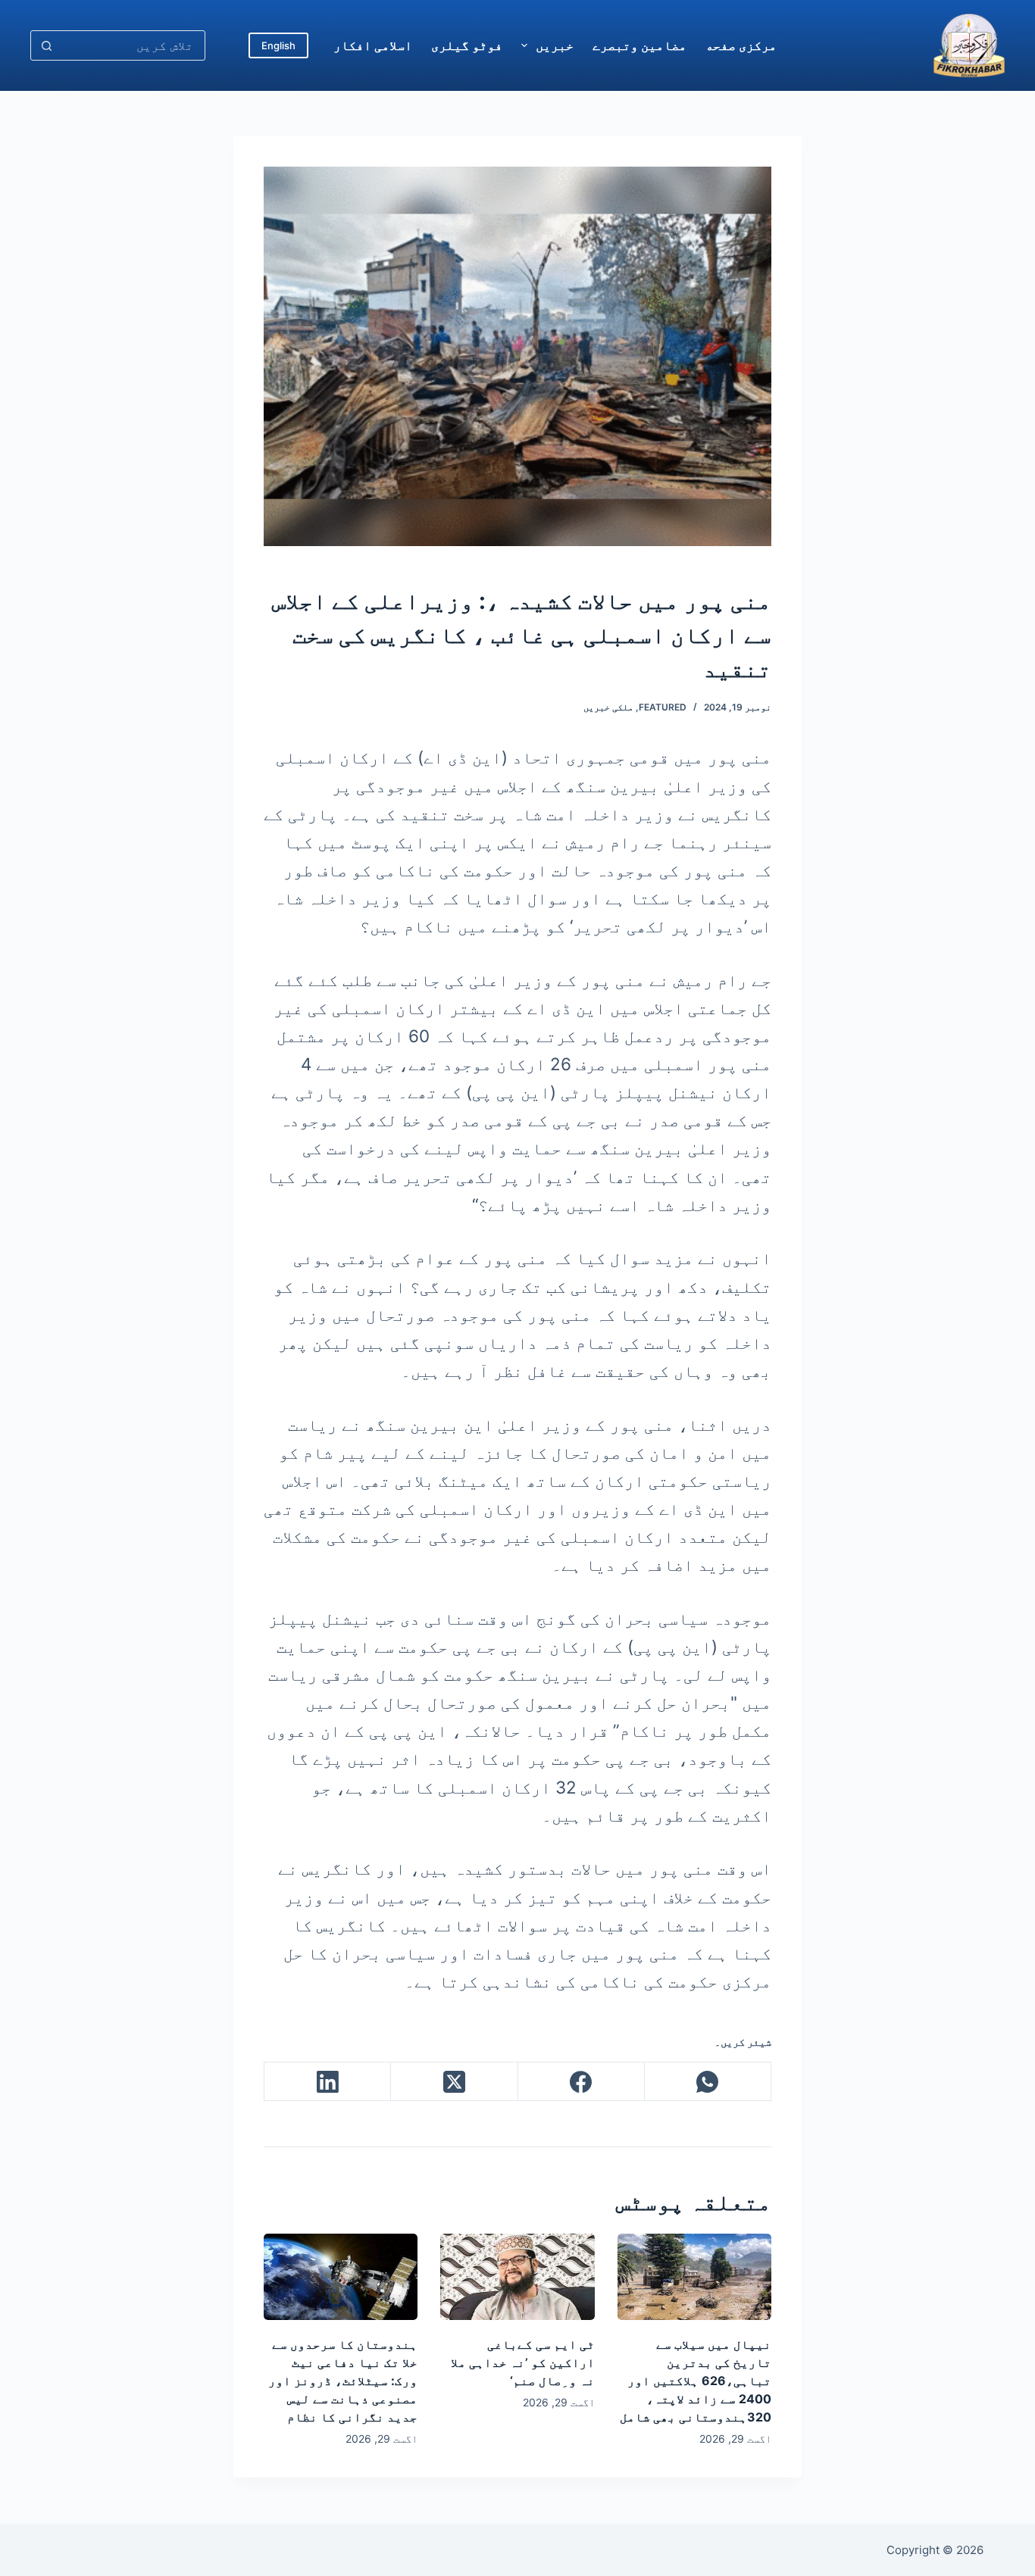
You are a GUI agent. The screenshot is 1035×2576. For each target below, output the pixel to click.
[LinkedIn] (327, 2082)
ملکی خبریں (608, 707)
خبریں (555, 45)
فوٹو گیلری (467, 45)
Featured (663, 707)
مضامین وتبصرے (639, 45)
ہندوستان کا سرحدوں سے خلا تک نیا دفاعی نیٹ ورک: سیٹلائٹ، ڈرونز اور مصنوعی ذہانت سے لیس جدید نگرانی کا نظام (343, 2381)
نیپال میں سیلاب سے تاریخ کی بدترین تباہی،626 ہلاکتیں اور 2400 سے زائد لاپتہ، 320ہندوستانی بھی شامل (696, 2381)
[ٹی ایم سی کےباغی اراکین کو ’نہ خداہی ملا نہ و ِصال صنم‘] (517, 2277)
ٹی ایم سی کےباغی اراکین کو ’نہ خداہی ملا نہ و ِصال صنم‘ (523, 2362)
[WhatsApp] (707, 2082)
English (278, 45)
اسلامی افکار (373, 45)
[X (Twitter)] (453, 2082)
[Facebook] (581, 2082)
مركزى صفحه (741, 45)
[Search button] (46, 45)
